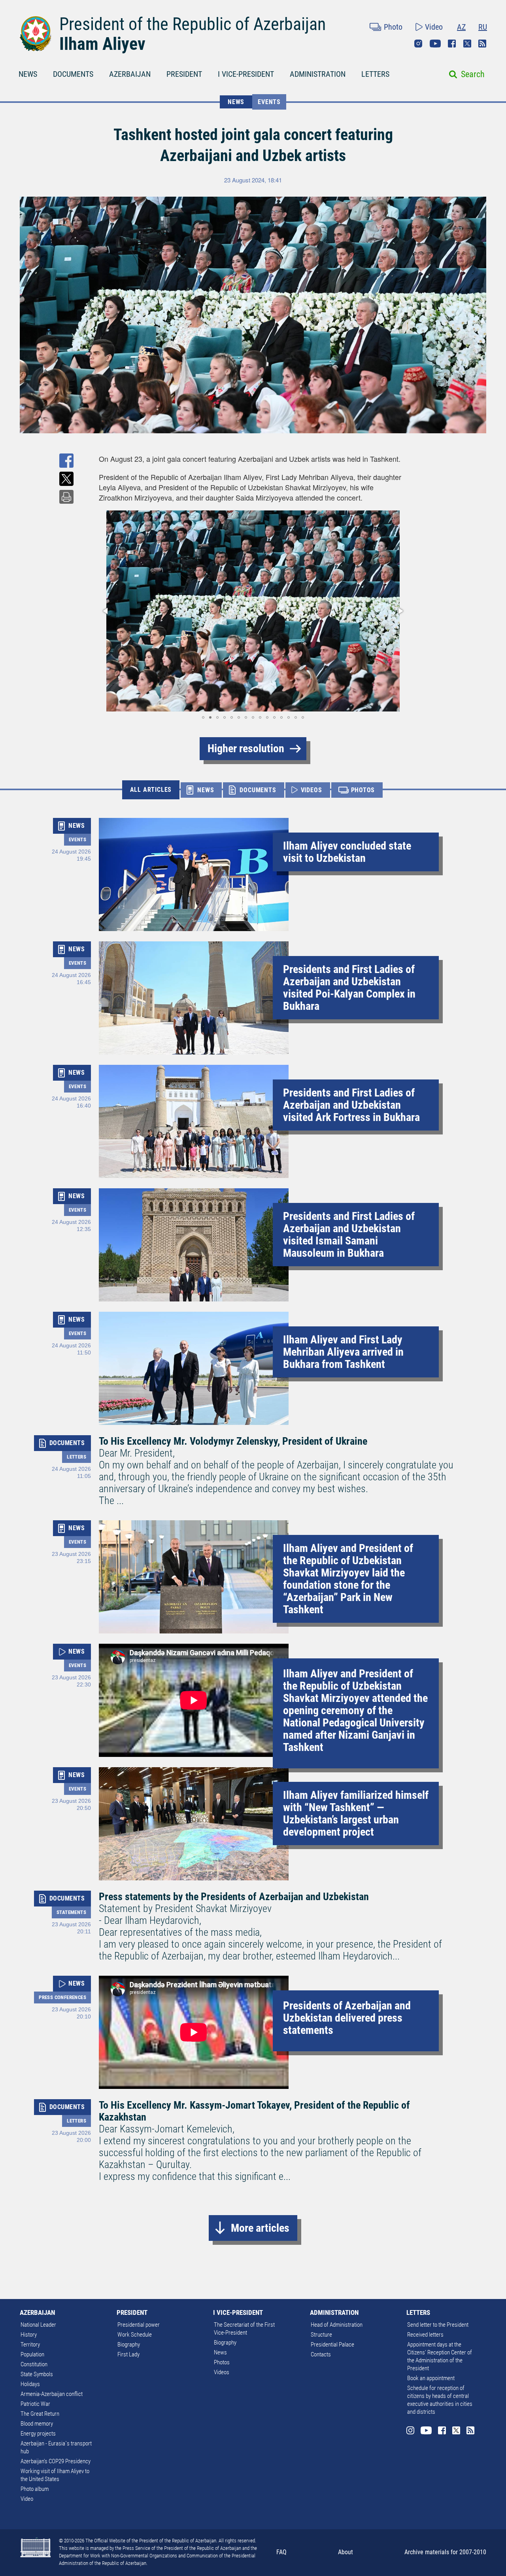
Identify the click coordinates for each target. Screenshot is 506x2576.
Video (434, 27)
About (346, 2552)
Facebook (452, 44)
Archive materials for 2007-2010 (445, 2552)
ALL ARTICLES (151, 790)
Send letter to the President (438, 2325)
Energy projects (38, 2434)
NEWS (28, 74)
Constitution (34, 2364)
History (29, 2335)
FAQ (281, 2552)
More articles (260, 2228)
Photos (222, 2362)
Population (32, 2354)
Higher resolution (246, 748)
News (220, 2352)
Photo (393, 27)
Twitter (467, 44)
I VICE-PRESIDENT (246, 74)
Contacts (321, 2354)
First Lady (128, 2354)
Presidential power (139, 2325)
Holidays (30, 2384)
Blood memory (37, 2424)
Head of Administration (337, 2325)
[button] (106, 611)
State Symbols (37, 2374)
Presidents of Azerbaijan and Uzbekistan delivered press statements (347, 2018)
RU (483, 27)
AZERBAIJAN (130, 74)
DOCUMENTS (73, 74)
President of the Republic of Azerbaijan (193, 24)
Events (269, 102)
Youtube (435, 44)
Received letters (425, 2335)
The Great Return (40, 2414)
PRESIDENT (184, 74)
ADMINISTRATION (318, 74)
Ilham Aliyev (102, 44)
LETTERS (375, 74)
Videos (222, 2372)
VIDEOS (312, 790)
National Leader (38, 2325)
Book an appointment (431, 2378)
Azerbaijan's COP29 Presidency (56, 2461)
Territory (30, 2345)
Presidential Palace (332, 2345)
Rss (482, 44)
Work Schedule (135, 2335)
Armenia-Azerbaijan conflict (52, 2394)
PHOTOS (363, 790)
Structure (321, 2335)
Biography (129, 2345)
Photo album (35, 2489)
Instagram (418, 44)
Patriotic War (35, 2404)
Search (473, 74)
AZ (461, 27)
